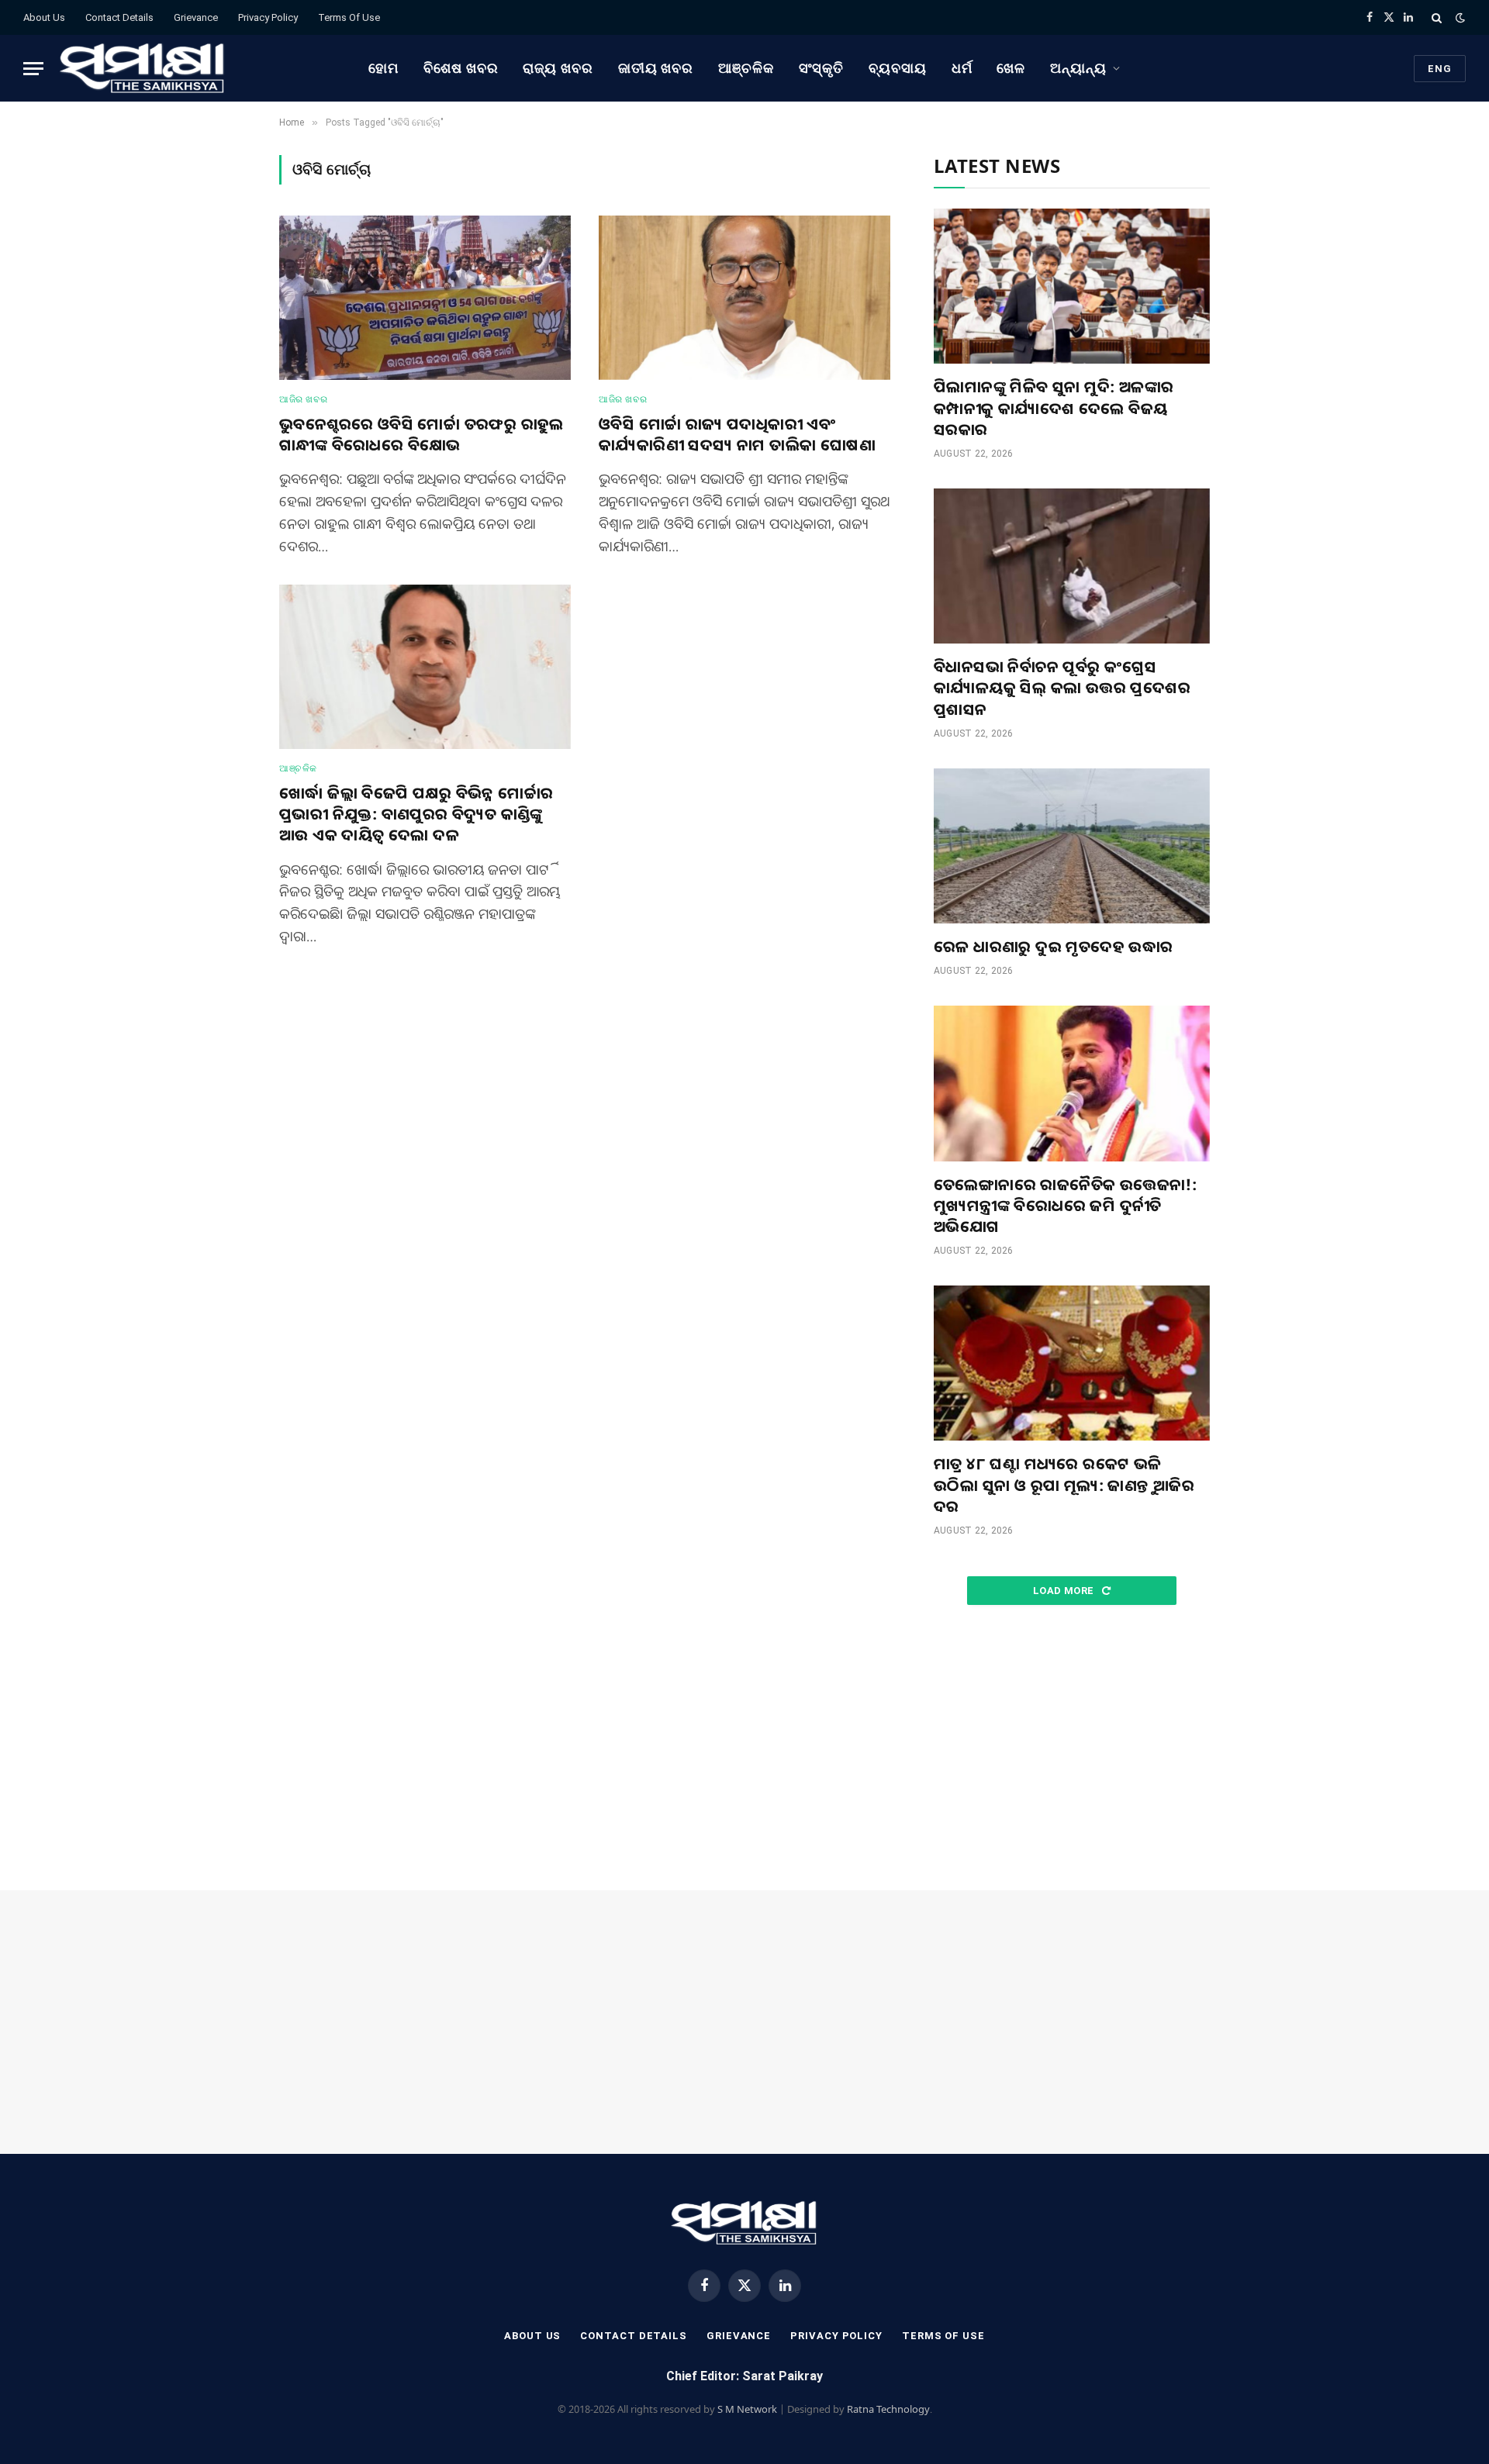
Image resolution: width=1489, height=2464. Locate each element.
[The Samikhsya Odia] (143, 68)
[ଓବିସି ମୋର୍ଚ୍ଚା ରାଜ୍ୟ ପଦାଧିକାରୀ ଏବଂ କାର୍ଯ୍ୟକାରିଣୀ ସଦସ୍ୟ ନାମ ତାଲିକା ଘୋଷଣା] (744, 298)
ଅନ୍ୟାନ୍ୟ (1078, 68)
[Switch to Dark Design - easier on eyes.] (1459, 18)
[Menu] (33, 69)
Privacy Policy (268, 17)
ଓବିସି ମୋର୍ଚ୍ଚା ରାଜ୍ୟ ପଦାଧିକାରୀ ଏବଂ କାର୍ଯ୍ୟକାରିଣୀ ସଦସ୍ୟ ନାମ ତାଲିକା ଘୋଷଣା (737, 434)
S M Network (747, 2409)
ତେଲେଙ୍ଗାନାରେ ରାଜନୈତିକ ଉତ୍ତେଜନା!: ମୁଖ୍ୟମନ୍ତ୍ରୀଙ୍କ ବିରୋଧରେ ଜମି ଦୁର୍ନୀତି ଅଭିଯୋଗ (1065, 1205)
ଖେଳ (1011, 68)
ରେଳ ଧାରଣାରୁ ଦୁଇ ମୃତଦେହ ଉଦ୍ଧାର (1054, 946)
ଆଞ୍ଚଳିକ (746, 68)
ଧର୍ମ (962, 68)
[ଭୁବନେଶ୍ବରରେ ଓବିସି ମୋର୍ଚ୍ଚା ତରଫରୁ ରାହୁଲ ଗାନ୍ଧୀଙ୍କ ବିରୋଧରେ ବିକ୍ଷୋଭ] (425, 298)
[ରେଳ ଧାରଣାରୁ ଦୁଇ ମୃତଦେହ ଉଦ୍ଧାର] (1072, 846)
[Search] (1437, 17)
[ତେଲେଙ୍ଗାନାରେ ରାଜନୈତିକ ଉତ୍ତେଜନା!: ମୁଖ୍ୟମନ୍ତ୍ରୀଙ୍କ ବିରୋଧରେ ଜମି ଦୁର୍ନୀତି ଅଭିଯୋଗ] (1072, 1083)
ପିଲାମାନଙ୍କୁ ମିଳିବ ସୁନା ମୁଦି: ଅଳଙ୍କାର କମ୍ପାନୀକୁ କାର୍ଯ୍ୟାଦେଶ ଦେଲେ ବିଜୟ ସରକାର (1054, 407)
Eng (1440, 69)
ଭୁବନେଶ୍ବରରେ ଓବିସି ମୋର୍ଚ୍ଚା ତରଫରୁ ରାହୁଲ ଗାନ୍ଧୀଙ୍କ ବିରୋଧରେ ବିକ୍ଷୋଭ (421, 434)
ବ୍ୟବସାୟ (898, 68)
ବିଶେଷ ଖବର (461, 68)
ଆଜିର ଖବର (303, 399)
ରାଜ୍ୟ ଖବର (558, 68)
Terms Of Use (349, 17)
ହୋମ (383, 68)
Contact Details (119, 17)
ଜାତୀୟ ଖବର (656, 68)
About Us (44, 17)
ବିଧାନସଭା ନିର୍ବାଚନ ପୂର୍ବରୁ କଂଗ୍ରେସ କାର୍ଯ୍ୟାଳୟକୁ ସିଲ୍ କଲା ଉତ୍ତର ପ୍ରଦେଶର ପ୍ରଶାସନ (1062, 687)
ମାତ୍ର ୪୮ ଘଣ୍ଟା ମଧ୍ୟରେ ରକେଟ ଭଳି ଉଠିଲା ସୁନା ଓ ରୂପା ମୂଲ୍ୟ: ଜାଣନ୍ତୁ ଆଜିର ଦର (1064, 1484)
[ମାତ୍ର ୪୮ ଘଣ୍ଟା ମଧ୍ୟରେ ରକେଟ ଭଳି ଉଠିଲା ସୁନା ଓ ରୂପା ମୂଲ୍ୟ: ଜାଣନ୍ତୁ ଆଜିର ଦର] (1072, 1363)
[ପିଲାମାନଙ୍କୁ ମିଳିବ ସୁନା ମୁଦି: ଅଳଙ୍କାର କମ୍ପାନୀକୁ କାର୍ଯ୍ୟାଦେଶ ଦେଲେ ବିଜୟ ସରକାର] (1072, 286)
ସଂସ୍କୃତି (822, 68)
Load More (1065, 1591)
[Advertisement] (1072, 1748)
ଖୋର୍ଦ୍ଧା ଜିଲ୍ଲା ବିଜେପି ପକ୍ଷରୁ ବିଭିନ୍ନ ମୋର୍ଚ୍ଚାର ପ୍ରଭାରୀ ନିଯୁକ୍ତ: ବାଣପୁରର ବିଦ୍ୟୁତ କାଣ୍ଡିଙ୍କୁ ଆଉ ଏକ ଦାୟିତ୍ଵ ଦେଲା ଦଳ (416, 814)
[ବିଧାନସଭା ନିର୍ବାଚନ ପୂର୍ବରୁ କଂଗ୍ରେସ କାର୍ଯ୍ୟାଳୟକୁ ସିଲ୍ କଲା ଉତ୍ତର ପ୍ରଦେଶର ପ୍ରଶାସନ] (1072, 566)
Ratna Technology (888, 2409)
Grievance (196, 17)
